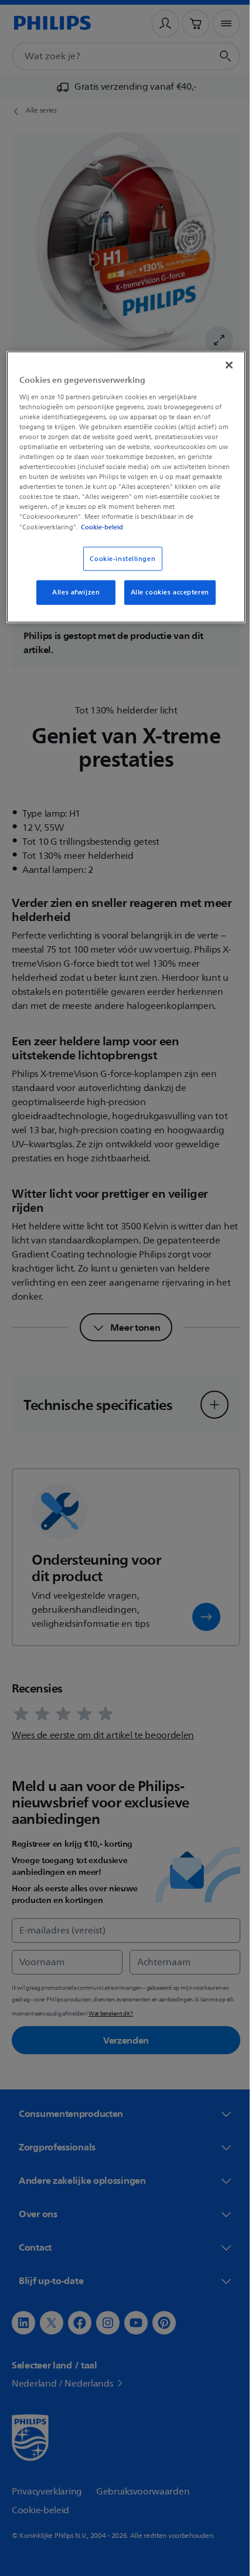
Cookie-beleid (111, 526)
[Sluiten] (221, 365)
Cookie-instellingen (118, 558)
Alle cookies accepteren (165, 592)
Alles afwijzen (72, 592)
